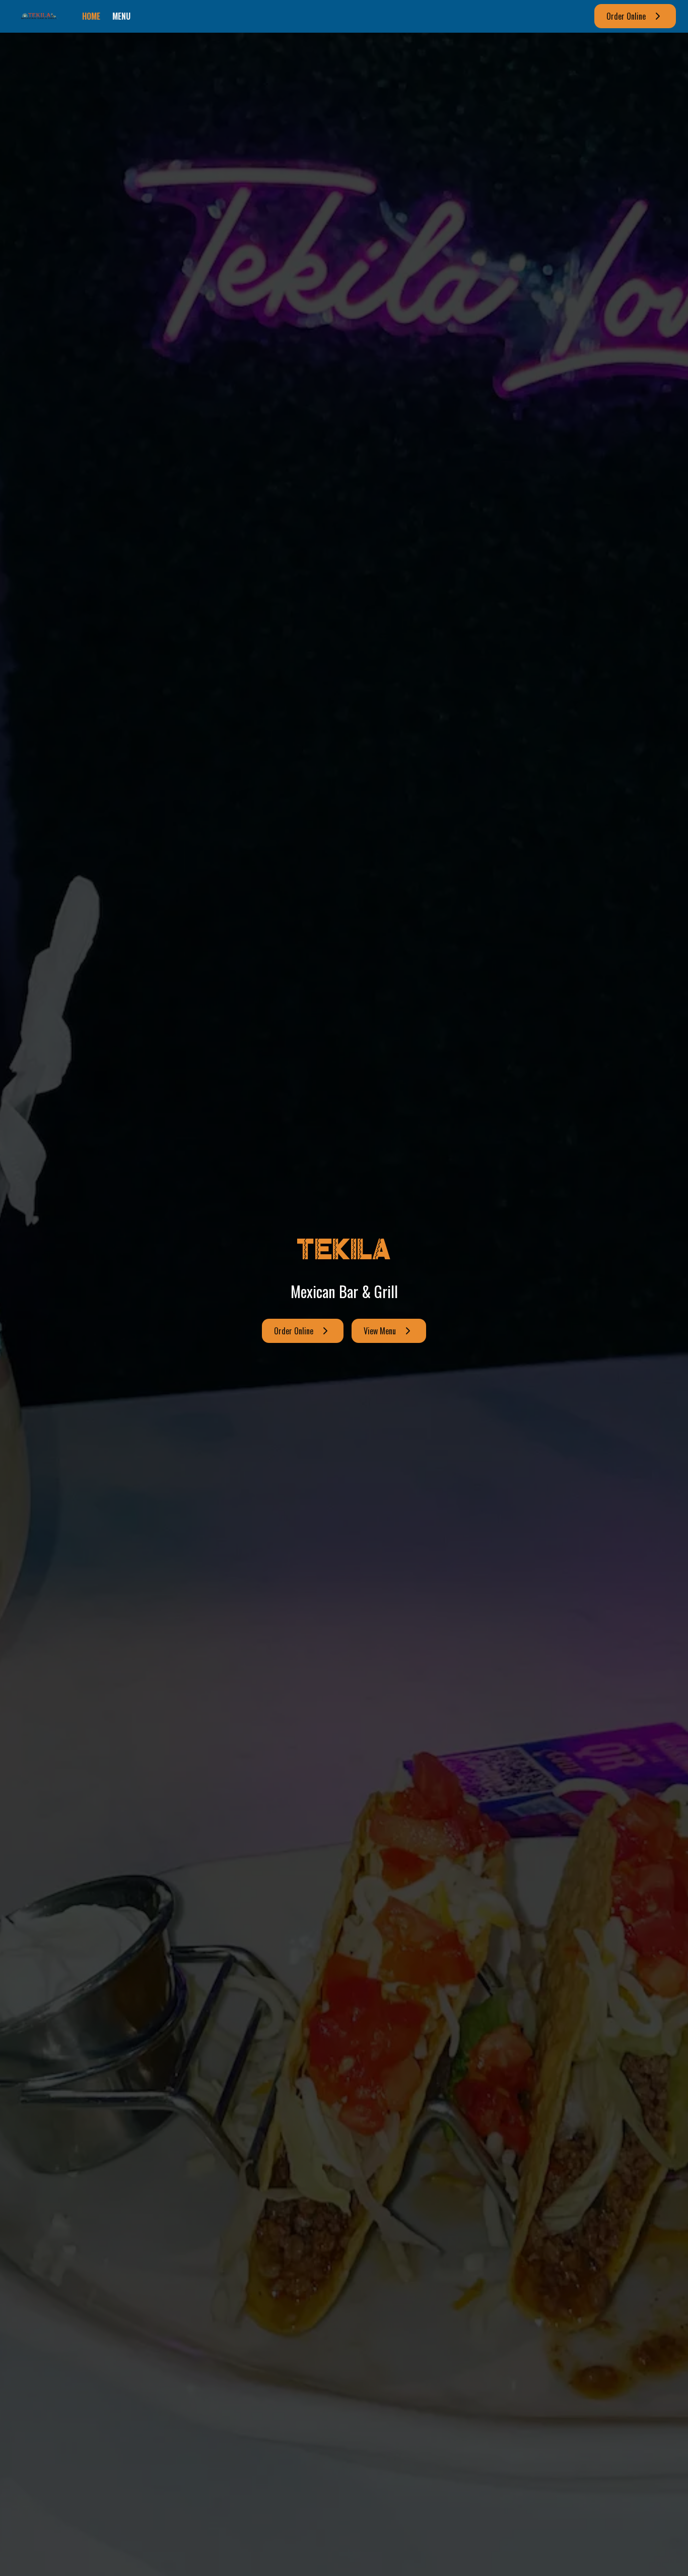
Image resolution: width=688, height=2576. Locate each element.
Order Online (626, 16)
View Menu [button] (380, 1331)
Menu (121, 16)
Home (91, 16)
